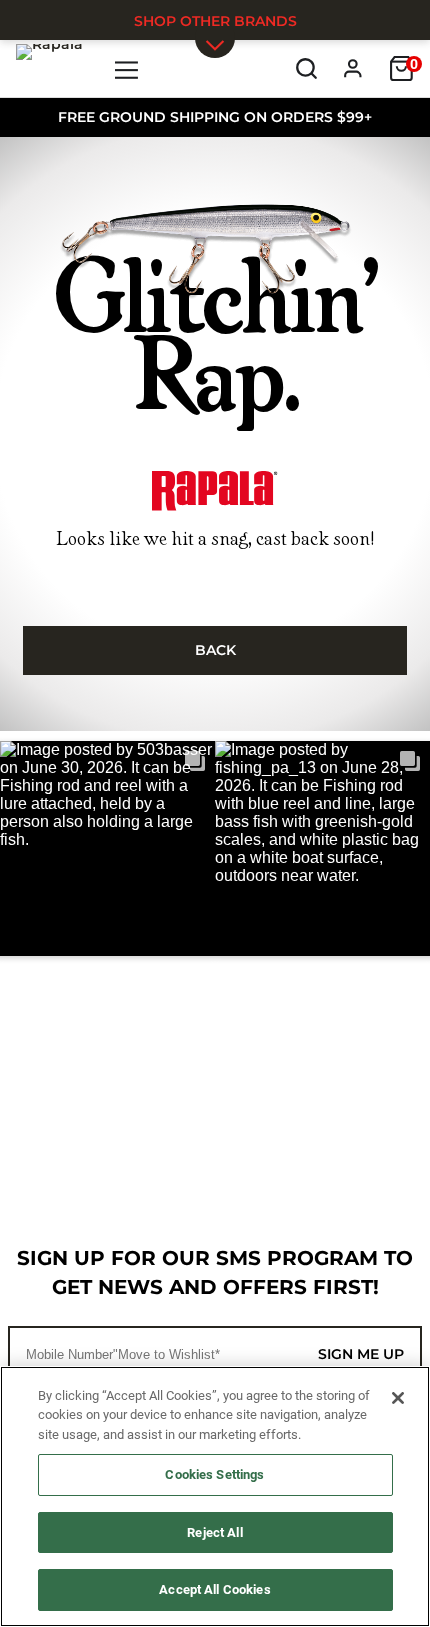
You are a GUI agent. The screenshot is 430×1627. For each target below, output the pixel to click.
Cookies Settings (214, 1474)
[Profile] (353, 68)
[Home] (49, 68)
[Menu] (127, 68)
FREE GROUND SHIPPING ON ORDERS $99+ (215, 117)
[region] (215, 1496)
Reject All (214, 1532)
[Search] (306, 68)
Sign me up (361, 1354)
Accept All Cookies (214, 1589)
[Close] (398, 1398)
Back (215, 650)
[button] (107, 848)
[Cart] (401, 68)
